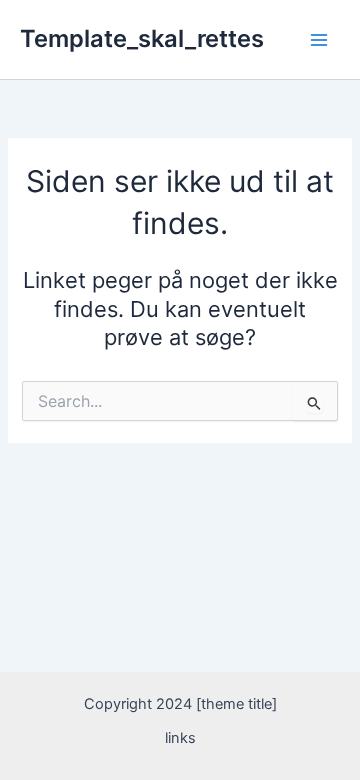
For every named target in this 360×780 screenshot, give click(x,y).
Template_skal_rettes (142, 38)
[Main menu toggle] (319, 40)
